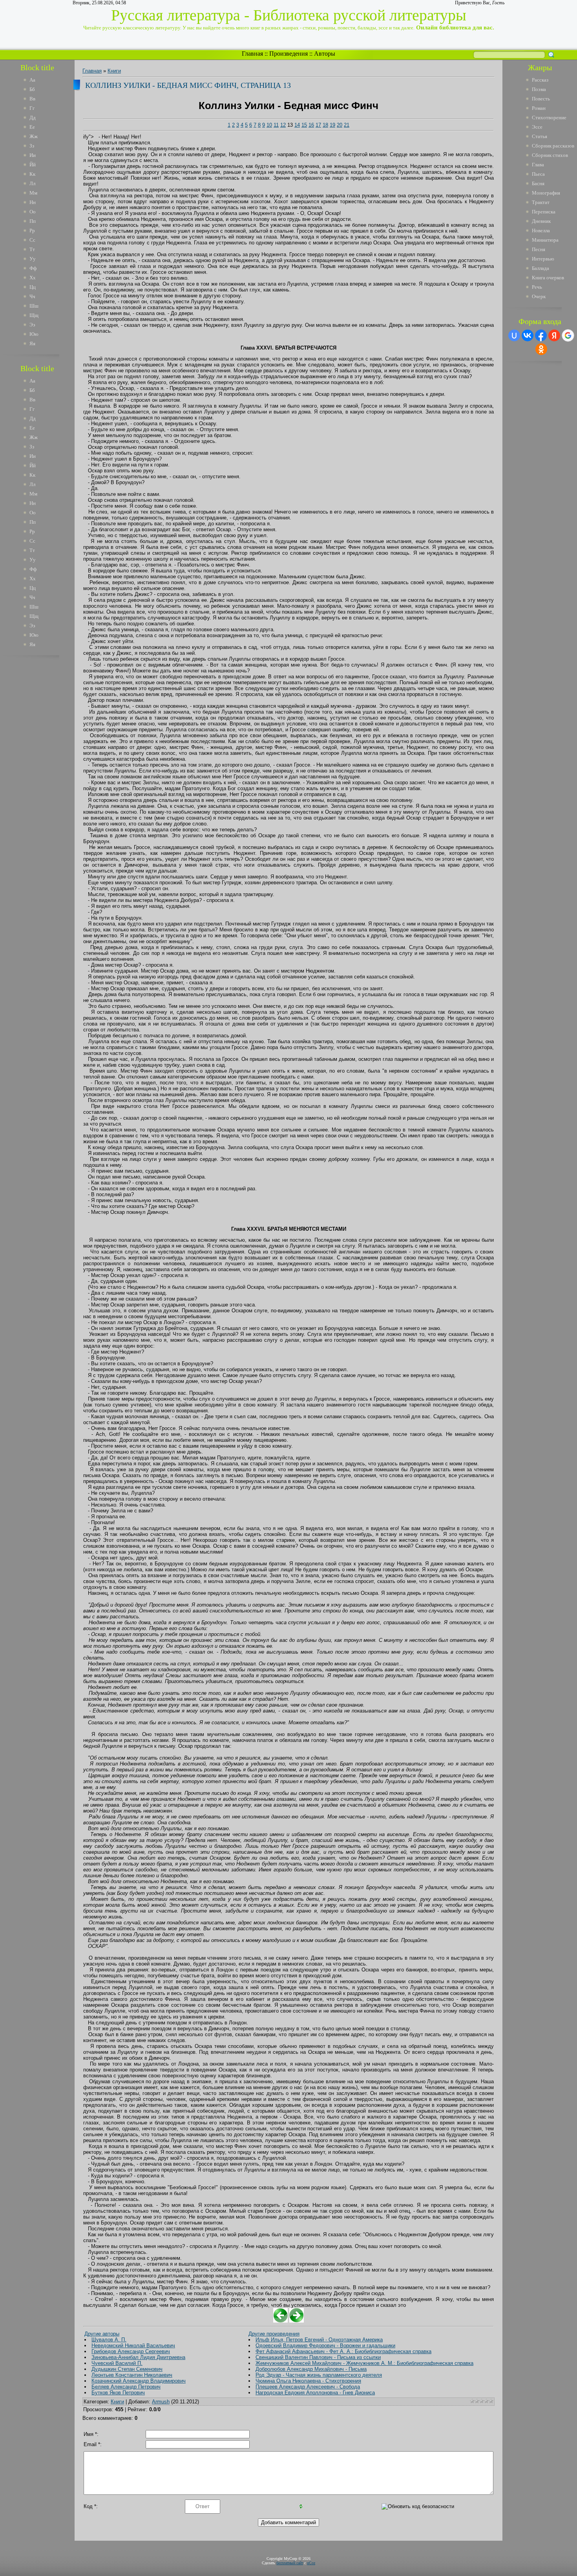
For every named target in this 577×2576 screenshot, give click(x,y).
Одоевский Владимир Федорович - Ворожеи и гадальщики (325, 2346)
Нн (33, 202)
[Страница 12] (280, 2321)
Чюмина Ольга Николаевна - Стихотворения (308, 2381)
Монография (546, 193)
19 (332, 125)
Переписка (544, 212)
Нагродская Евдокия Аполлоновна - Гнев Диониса (315, 2393)
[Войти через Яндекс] (554, 335)
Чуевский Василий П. (117, 2363)
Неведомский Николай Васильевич (133, 2346)
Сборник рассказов (553, 146)
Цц (33, 287)
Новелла (541, 230)
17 (318, 125)
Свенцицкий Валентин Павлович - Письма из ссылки (318, 2357)
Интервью (543, 259)
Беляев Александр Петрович (126, 2387)
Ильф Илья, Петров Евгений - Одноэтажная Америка (319, 2340)
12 (283, 125)
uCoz (311, 2563)
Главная (252, 54)
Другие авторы (102, 2334)
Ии (33, 155)
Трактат (541, 202)
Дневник (541, 221)
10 (269, 125)
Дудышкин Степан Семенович (127, 2369)
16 (311, 125)
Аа (32, 80)
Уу (33, 259)
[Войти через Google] (568, 335)
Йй (33, 165)
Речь (537, 287)
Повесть (541, 99)
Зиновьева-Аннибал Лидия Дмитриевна (138, 2357)
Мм (33, 193)
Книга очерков (548, 278)
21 (347, 125)
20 (340, 125)
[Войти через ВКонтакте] (528, 335)
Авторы (325, 54)
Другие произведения (274, 2334)
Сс (32, 240)
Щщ (34, 315)
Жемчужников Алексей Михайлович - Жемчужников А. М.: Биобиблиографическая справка (364, 2363)
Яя (32, 343)
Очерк (539, 296)
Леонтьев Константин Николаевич (132, 2375)
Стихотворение (549, 118)
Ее (32, 127)
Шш (34, 306)
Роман (539, 108)
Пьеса (538, 174)
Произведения (288, 54)
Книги (114, 71)
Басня (538, 183)
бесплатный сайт (290, 2563)
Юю (34, 334)
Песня (539, 249)
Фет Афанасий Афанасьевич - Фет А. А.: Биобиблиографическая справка (343, 2351)
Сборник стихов (550, 155)
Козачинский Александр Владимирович (139, 2381)
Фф (33, 268)
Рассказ (540, 80)
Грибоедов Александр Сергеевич (131, 2351)
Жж (34, 136)
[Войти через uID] (514, 335)
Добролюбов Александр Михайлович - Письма (311, 2369)
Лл (32, 183)
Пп (33, 221)
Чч (32, 296)
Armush (161, 2402)
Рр (32, 230)
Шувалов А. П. (109, 2340)
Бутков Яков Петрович (118, 2393)
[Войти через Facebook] (541, 335)
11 (276, 125)
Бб (32, 89)
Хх (33, 278)
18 (325, 125)
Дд (33, 118)
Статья (540, 136)
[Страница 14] (297, 2321)
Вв (32, 99)
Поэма (539, 89)
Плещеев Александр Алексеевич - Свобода (308, 2387)
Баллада (540, 268)
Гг (32, 108)
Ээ (32, 325)
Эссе (537, 127)
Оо (33, 212)
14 (297, 125)
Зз (32, 146)
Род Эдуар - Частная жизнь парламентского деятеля (319, 2375)
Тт (32, 249)
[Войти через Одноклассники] (541, 349)
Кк (32, 174)
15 (304, 125)
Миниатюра (545, 240)
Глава (538, 165)
